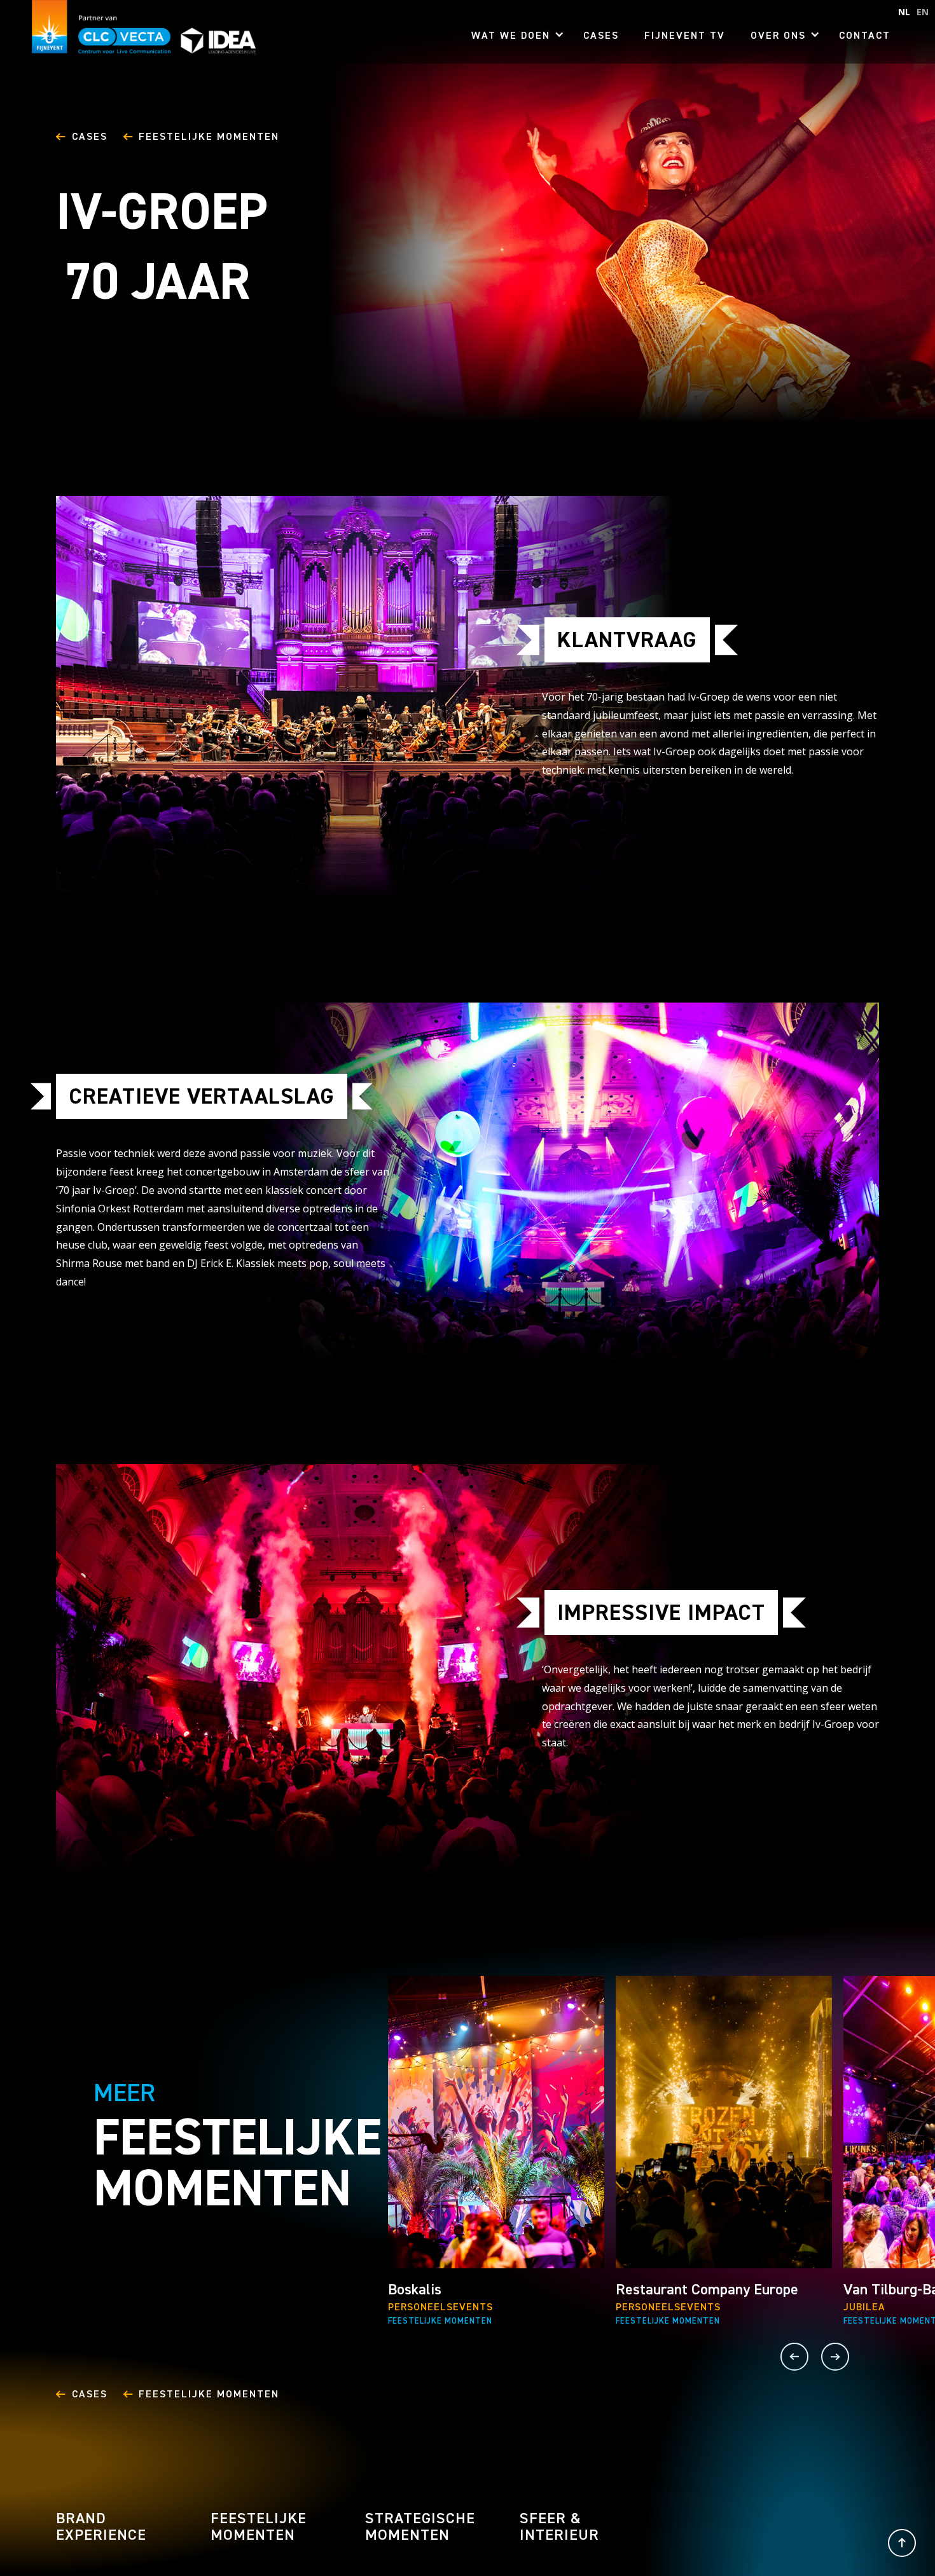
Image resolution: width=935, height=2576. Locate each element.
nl (904, 12)
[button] (515, 38)
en (923, 12)
